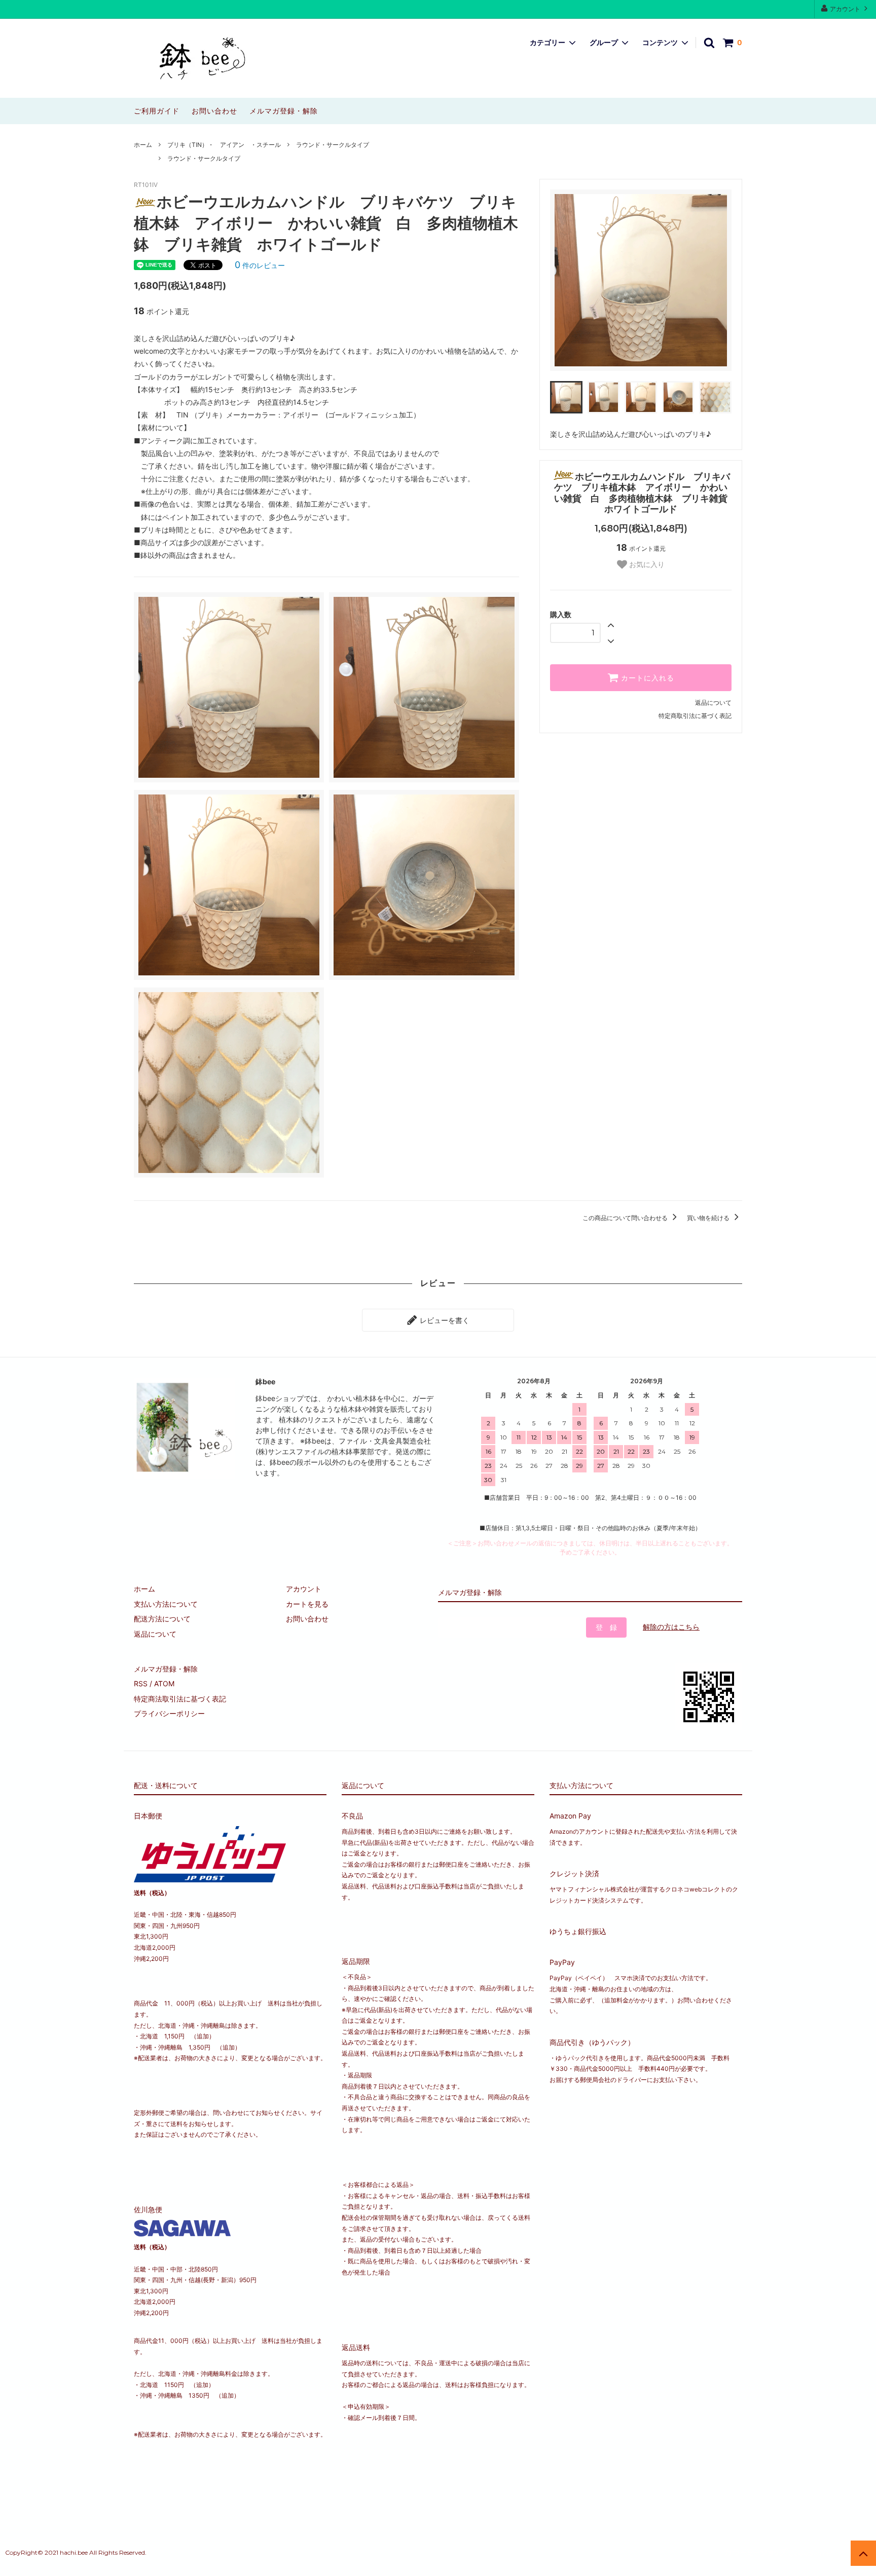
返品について (713, 703)
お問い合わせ (214, 111)
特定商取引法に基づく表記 (695, 716)
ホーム (143, 145)
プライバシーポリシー (169, 1713)
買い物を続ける (709, 1218)
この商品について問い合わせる (626, 1218)
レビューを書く (444, 1320)
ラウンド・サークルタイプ (333, 145)
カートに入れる (646, 678)
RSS (141, 1683)
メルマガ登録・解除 (284, 111)
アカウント (845, 9)
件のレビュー (260, 265)
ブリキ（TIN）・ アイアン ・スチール (224, 145)
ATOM (164, 1683)
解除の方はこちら (671, 1627)
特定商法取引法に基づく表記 (180, 1699)
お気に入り (646, 564)
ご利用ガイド (157, 111)
